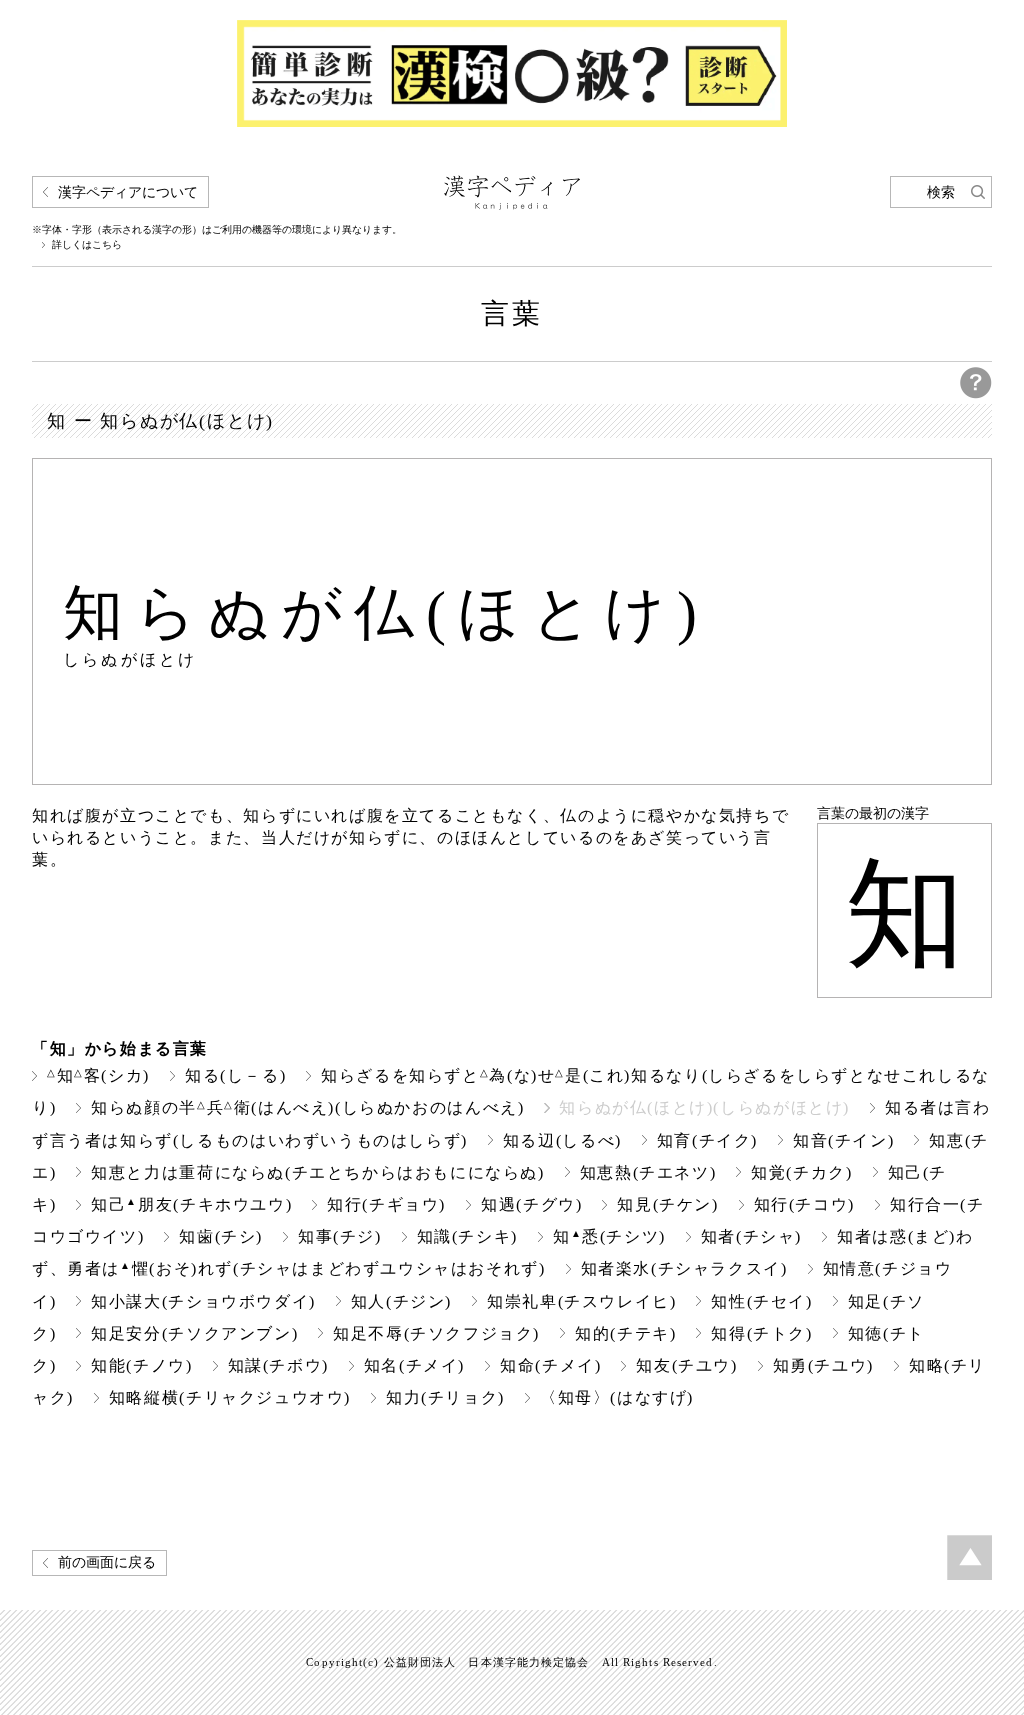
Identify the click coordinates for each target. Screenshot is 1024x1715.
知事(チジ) (340, 1236)
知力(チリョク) (445, 1397)
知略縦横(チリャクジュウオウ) (230, 1397)
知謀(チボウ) (278, 1365)
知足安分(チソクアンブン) (194, 1333)
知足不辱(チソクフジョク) (436, 1333)
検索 (941, 192)
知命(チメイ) (550, 1365)
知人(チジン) (401, 1301)
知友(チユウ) (686, 1365)
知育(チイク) (707, 1140)
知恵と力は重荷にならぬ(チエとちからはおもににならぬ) (317, 1172)
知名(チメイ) (414, 1365)
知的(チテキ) (625, 1333)
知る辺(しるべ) (562, 1140)
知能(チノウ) (141, 1365)
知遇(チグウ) (531, 1204)
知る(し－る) (235, 1075)
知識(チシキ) (467, 1236)
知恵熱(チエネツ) (648, 1172)
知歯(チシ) (221, 1236)
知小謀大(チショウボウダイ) (203, 1301)
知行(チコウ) (804, 1204)
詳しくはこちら (87, 245)
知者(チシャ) (751, 1236)
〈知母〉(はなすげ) (617, 1397)
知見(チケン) (667, 1204)
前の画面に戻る (107, 1562)
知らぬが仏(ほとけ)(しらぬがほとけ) (704, 1107)
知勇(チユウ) (823, 1365)
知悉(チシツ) (609, 1236)
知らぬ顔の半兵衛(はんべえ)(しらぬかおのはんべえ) (307, 1107)
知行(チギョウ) (386, 1204)
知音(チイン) (843, 1140)
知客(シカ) (98, 1075)
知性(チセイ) (761, 1301)
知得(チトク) (761, 1333)
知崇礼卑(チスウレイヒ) (581, 1301)
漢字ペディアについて (128, 192)
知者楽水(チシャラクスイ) (684, 1268)
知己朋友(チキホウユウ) (191, 1204)
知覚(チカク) (801, 1172)
